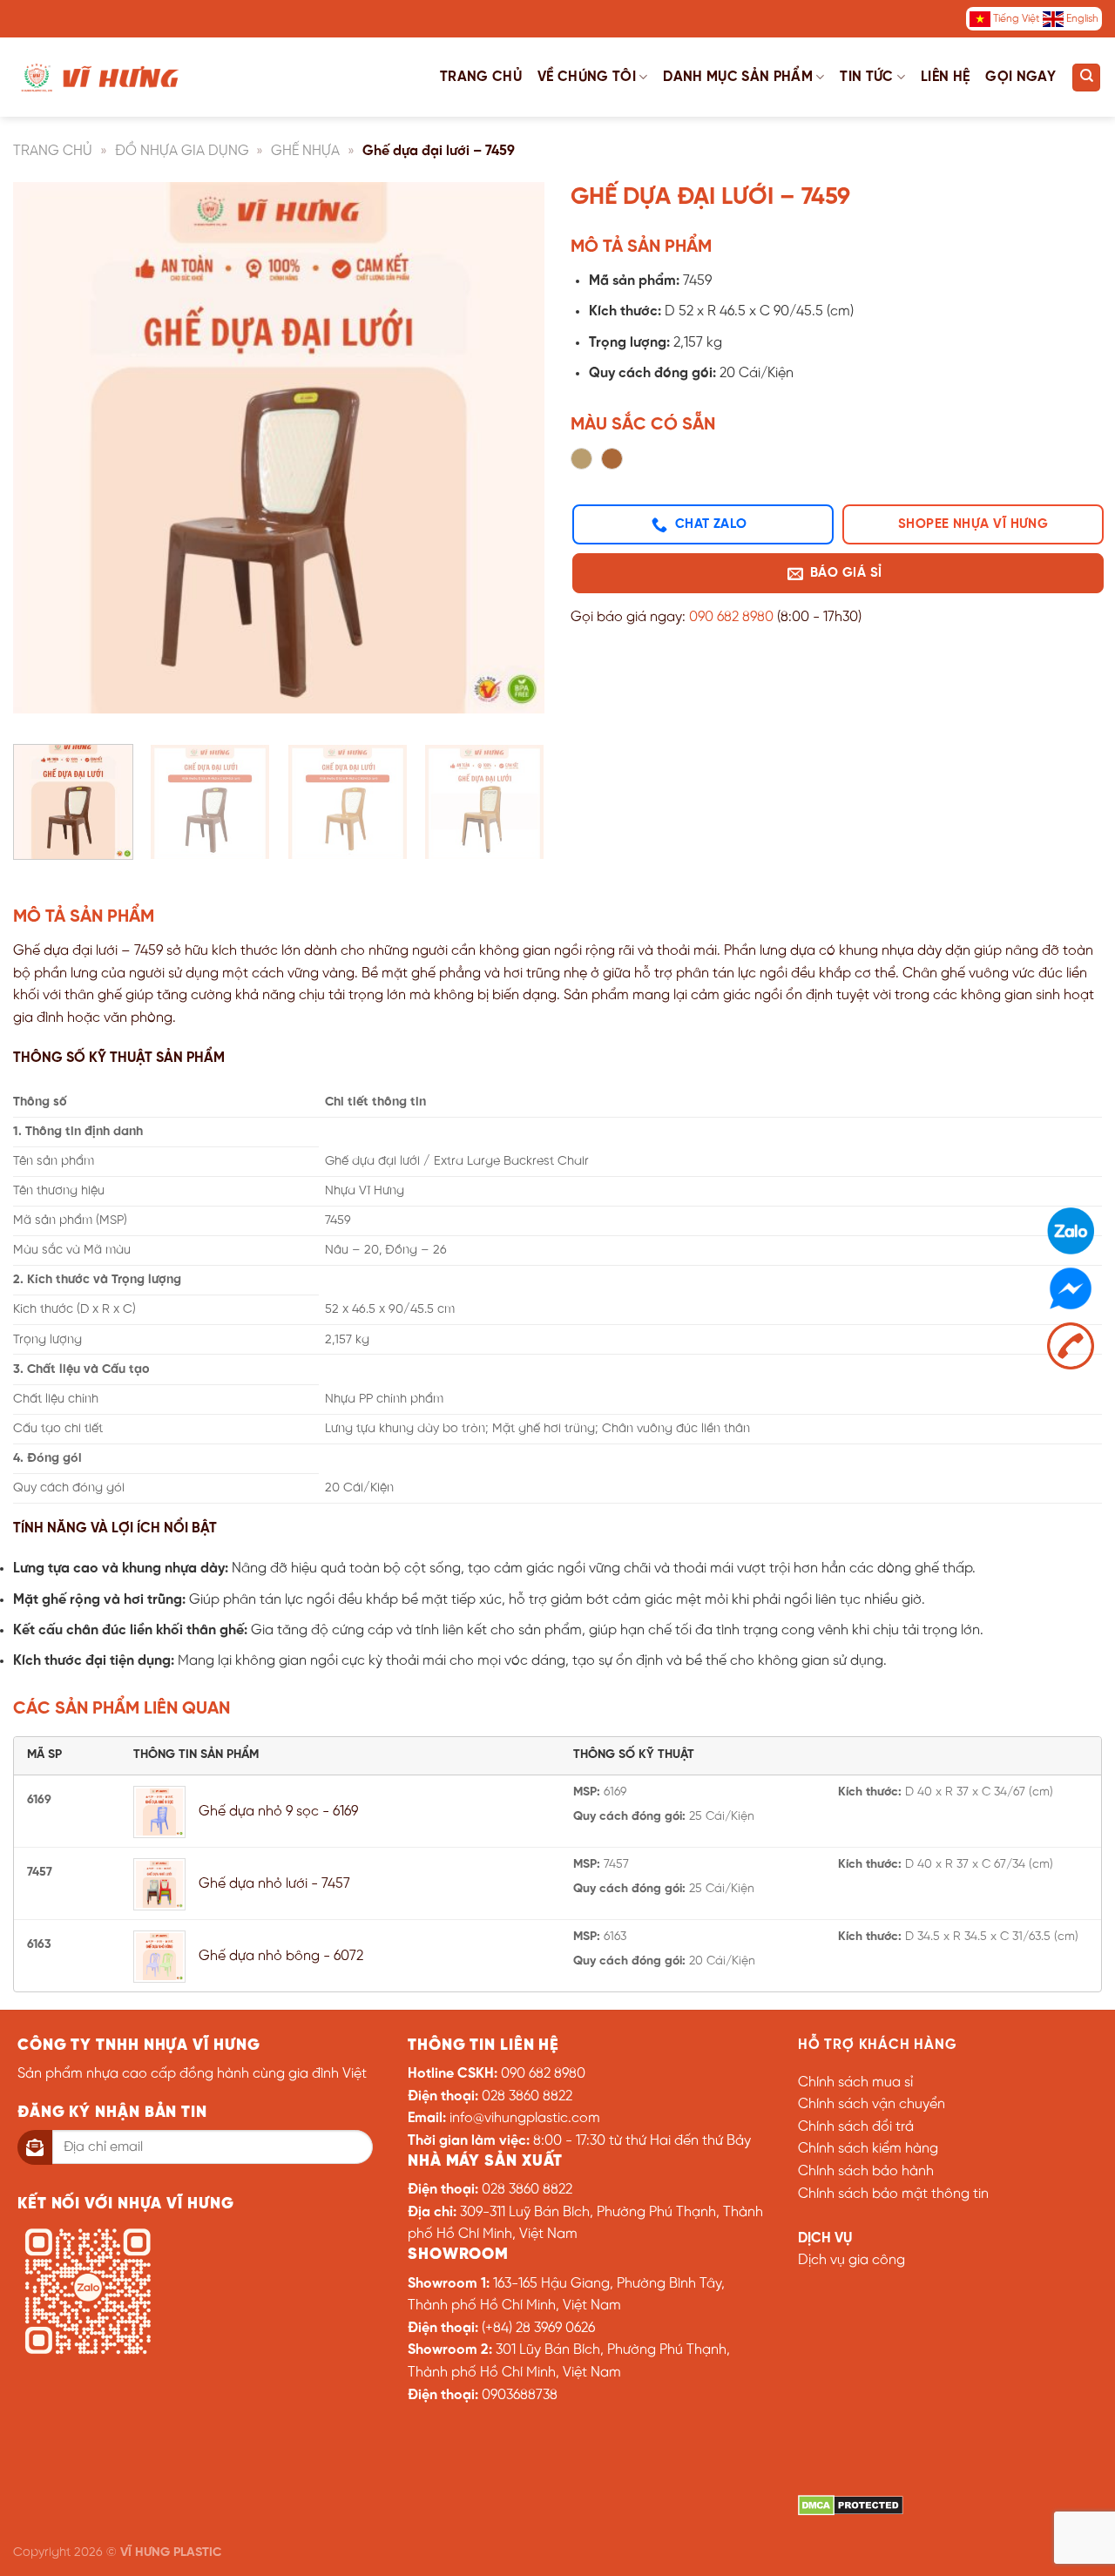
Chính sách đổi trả (856, 2127)
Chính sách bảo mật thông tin (893, 2194)
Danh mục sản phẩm (737, 77)
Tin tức (866, 77)
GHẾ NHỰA (305, 151)
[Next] (512, 456)
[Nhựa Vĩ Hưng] (100, 77)
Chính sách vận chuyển (872, 2104)
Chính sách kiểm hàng (868, 2149)
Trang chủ (481, 77)
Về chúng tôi (587, 77)
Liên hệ (945, 77)
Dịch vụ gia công (851, 2260)
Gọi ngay (1020, 77)
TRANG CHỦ (53, 151)
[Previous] (45, 456)
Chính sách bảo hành (866, 2171)
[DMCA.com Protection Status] (851, 2505)
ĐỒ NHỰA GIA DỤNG (182, 151)
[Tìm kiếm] (1086, 78)
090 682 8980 (731, 617)
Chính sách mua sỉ (855, 2082)
